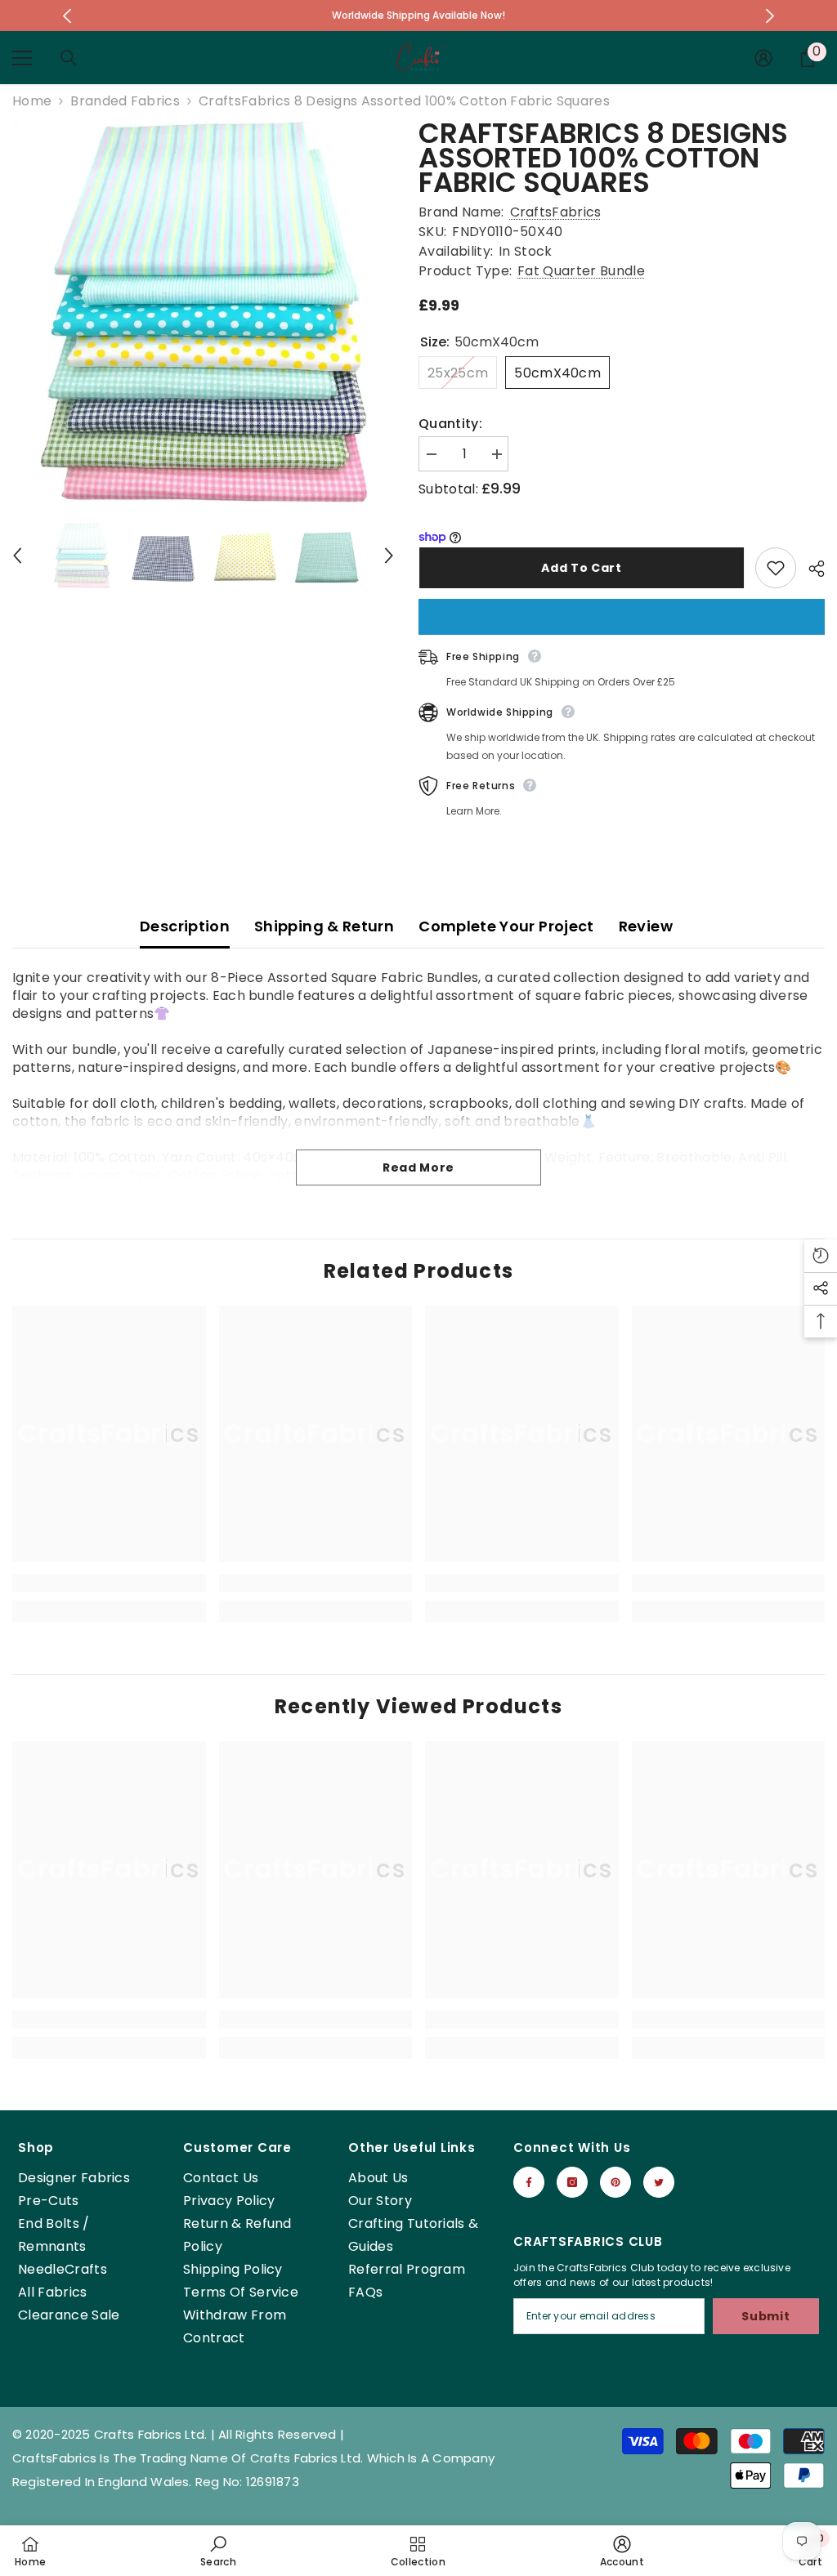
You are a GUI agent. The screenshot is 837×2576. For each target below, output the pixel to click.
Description (185, 926)
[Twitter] (659, 2182)
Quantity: (450, 424)
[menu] (22, 58)
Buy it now (622, 617)
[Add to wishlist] (776, 568)
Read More (418, 1167)
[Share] (810, 569)
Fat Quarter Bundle (581, 271)
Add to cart (581, 568)
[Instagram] (572, 2182)
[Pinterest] (615, 2182)
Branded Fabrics (125, 101)
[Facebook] (529, 2182)
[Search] (69, 58)
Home (32, 101)
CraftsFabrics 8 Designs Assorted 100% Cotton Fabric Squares (603, 158)
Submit (765, 2316)
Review (646, 926)
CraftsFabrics (556, 212)
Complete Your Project (506, 926)
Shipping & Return (324, 926)
